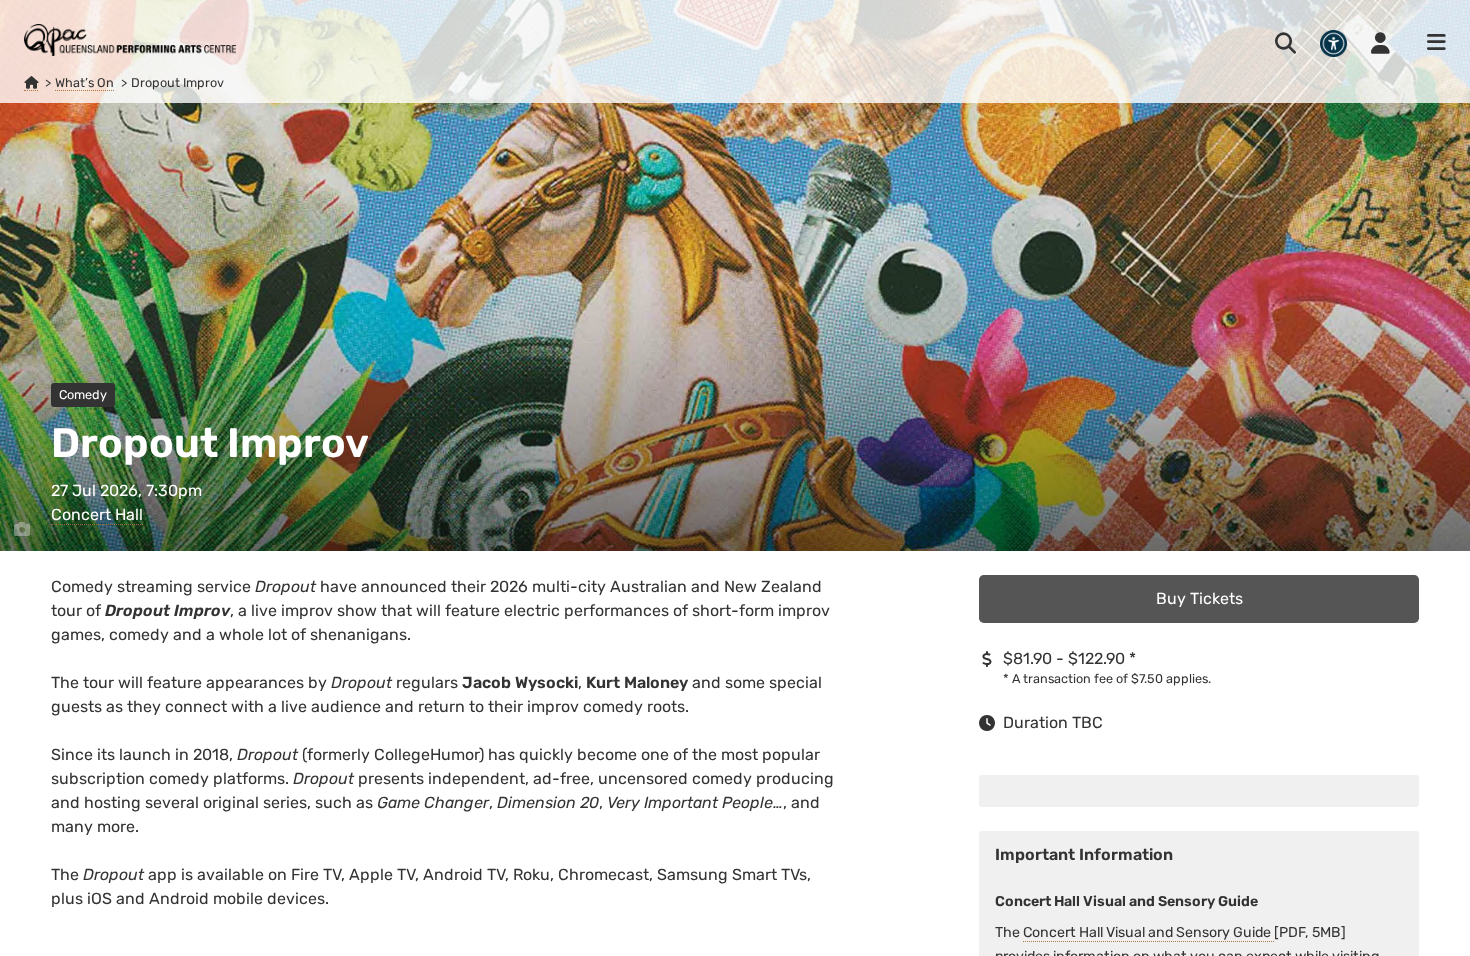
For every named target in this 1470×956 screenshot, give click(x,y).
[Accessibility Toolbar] (1333, 43)
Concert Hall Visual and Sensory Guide (1148, 932)
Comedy (83, 394)
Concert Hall (97, 514)
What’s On (84, 82)
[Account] (1380, 43)
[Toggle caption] (22, 530)
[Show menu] (1430, 43)
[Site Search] (1285, 43)
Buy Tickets (1199, 598)
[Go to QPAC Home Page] (130, 40)
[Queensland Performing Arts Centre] (31, 83)
